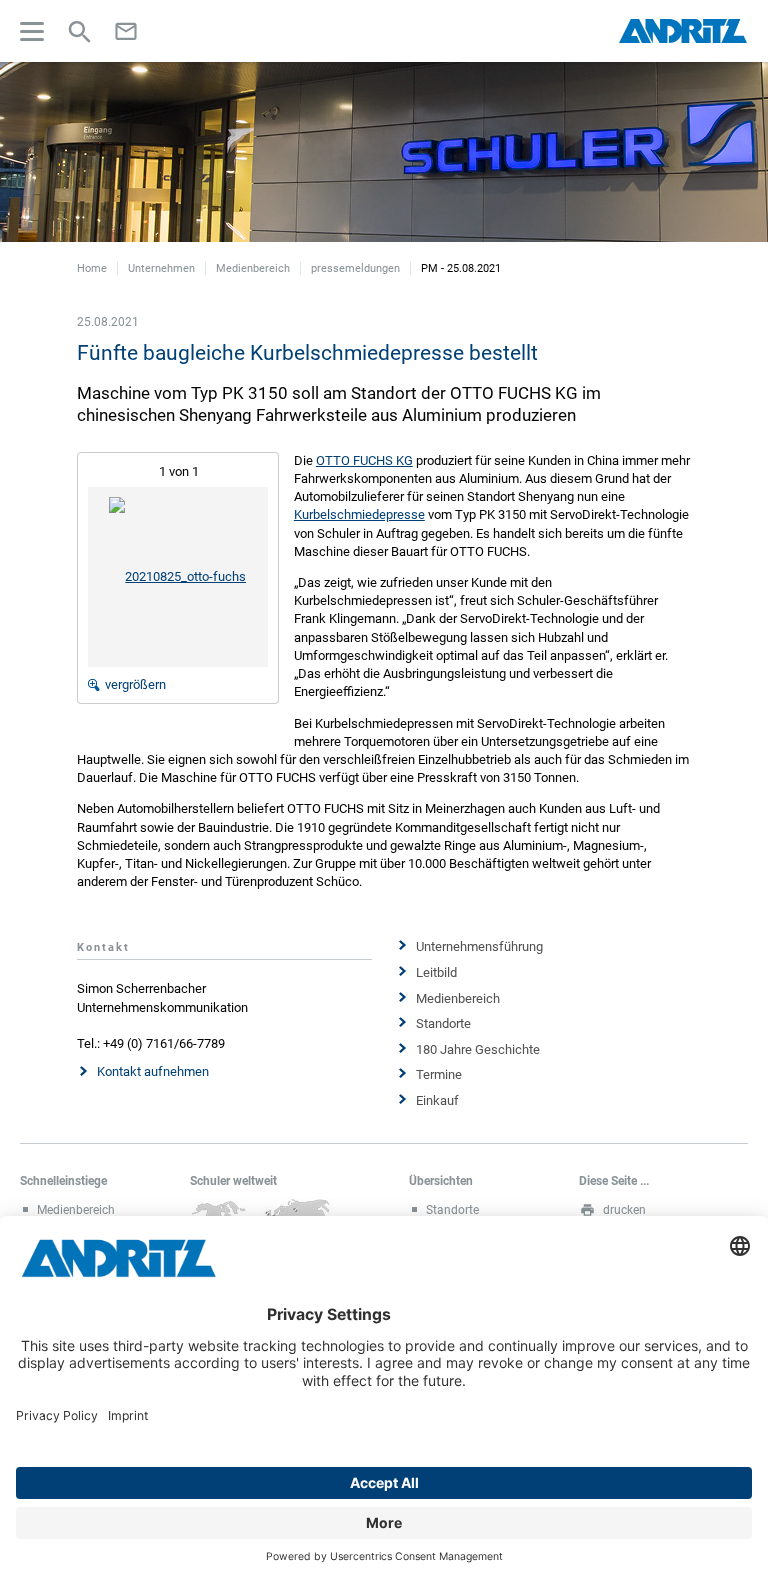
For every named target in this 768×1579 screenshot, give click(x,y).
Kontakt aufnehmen (153, 1071)
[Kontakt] (126, 31)
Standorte (443, 1023)
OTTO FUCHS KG (364, 460)
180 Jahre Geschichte (478, 1049)
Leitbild (436, 972)
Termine (439, 1074)
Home (92, 268)
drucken (624, 1210)
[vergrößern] (177, 576)
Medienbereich (253, 268)
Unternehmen (161, 268)
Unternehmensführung (479, 946)
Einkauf (437, 1100)
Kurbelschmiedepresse (359, 514)
